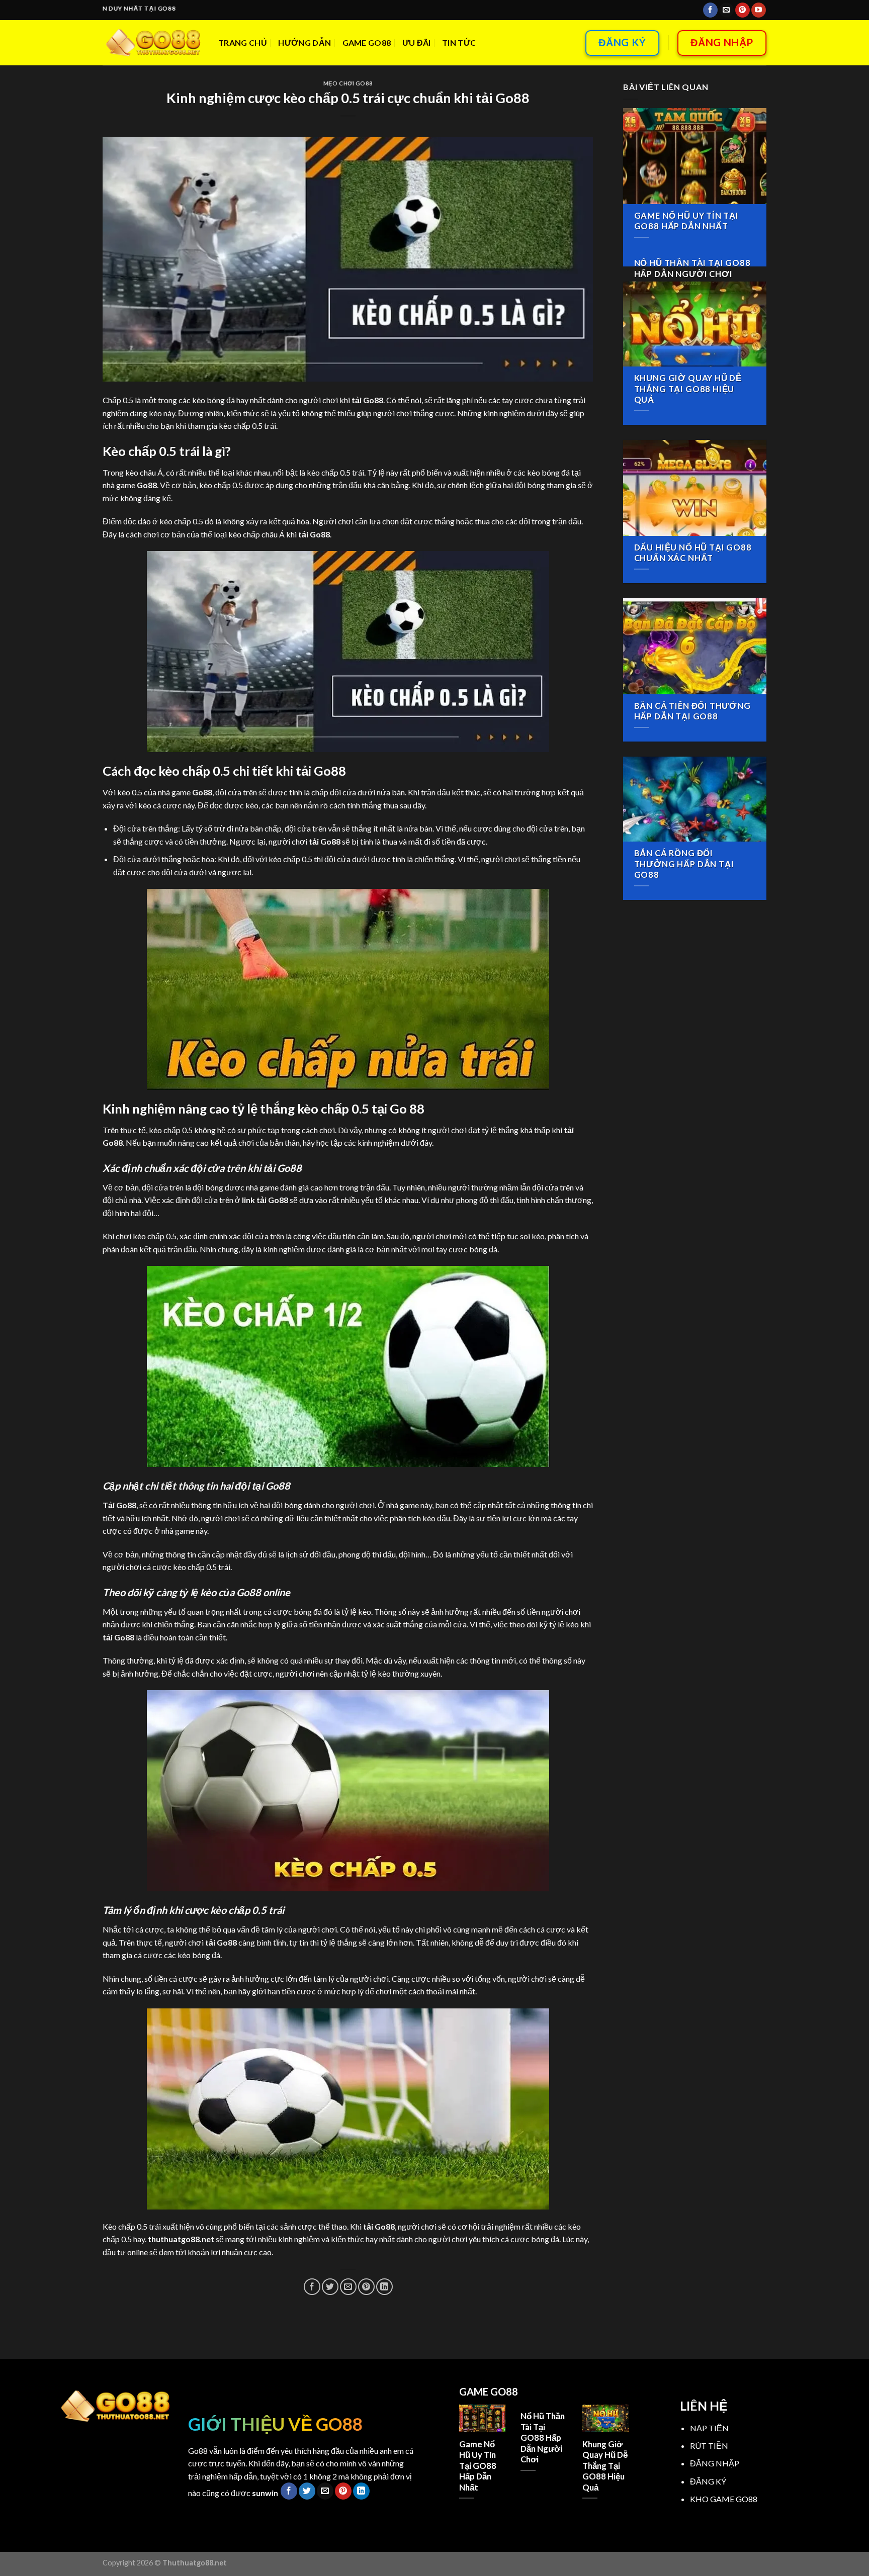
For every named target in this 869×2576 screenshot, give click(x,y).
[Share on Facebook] (312, 2287)
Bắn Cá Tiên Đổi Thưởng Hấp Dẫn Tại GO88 (692, 711)
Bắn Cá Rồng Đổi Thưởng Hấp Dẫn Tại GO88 (684, 864)
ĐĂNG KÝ (708, 2481)
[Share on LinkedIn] (384, 2287)
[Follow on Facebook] (710, 10)
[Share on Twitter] (330, 2287)
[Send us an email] (726, 10)
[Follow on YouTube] (759, 10)
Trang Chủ (243, 42)
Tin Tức (459, 42)
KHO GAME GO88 (724, 2499)
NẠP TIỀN (709, 2428)
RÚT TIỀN (709, 2446)
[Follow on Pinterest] (743, 10)
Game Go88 (367, 42)
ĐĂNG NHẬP (715, 2463)
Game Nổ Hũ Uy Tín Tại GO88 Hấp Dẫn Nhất (686, 221)
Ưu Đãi (417, 42)
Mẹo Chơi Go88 (348, 83)
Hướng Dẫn (305, 42)
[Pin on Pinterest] (366, 2287)
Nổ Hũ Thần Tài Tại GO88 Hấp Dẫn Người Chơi (692, 268)
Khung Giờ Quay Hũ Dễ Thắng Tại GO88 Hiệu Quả (688, 389)
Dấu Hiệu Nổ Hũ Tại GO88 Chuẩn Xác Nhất (693, 553)
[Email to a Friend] (348, 2287)
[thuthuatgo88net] (153, 43)
